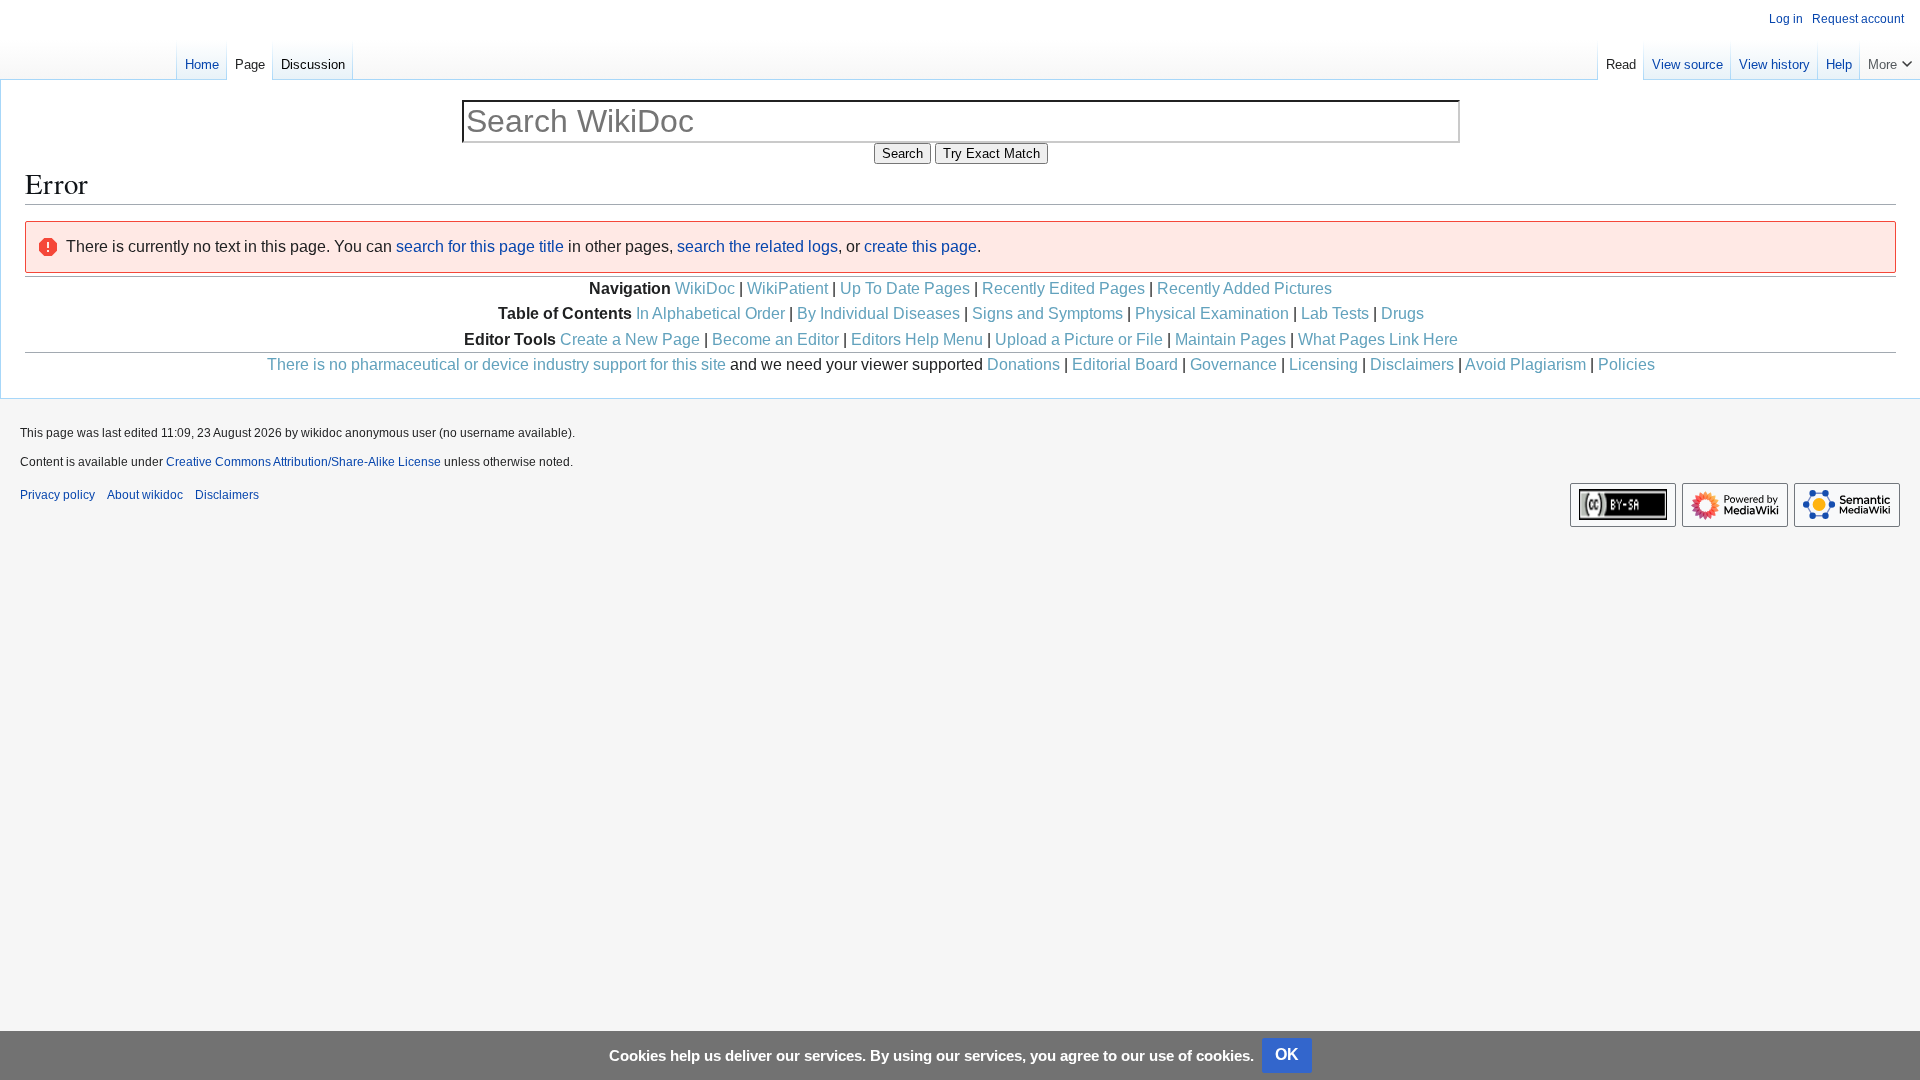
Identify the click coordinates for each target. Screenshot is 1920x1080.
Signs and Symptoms (1047, 313)
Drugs (1402, 313)
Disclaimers (1412, 364)
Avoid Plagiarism (1525, 364)
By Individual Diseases (878, 313)
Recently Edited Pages (1063, 288)
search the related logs (757, 246)
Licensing (1323, 364)
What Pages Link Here (1378, 339)
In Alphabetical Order (710, 313)
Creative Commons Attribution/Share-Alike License (303, 462)
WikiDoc (705, 288)
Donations (1023, 364)
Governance (1233, 364)
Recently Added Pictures (1244, 288)
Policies (1626, 364)
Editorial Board (1125, 364)
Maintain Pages (1230, 339)
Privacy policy (57, 495)
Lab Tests (1335, 313)
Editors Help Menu (917, 339)
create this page (920, 246)
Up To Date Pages (905, 288)
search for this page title (480, 246)
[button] (1890, 60)
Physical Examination (1212, 313)
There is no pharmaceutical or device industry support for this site (496, 364)
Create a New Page (630, 339)
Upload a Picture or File (1079, 339)
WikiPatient (787, 288)
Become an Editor (775, 339)
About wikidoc (145, 495)
